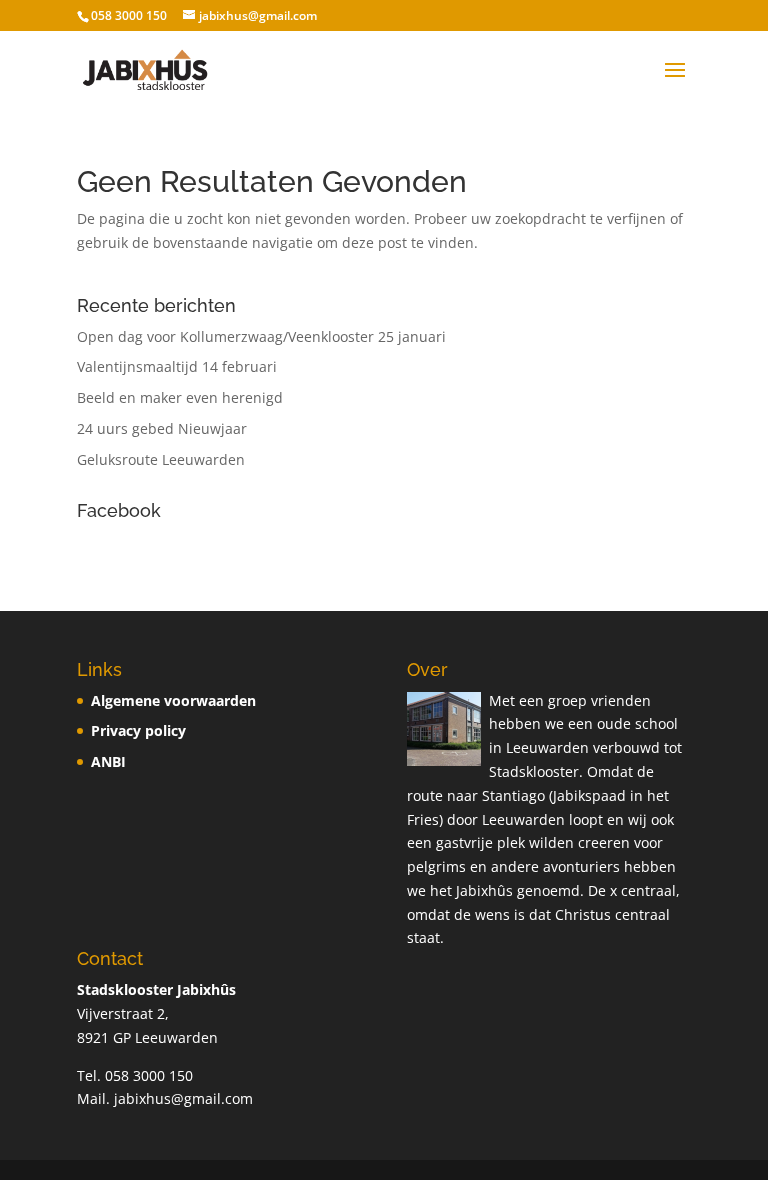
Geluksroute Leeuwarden (161, 459)
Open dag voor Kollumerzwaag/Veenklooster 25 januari (261, 336)
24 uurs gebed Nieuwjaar (162, 428)
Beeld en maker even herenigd (180, 397)
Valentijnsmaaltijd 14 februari (177, 366)
